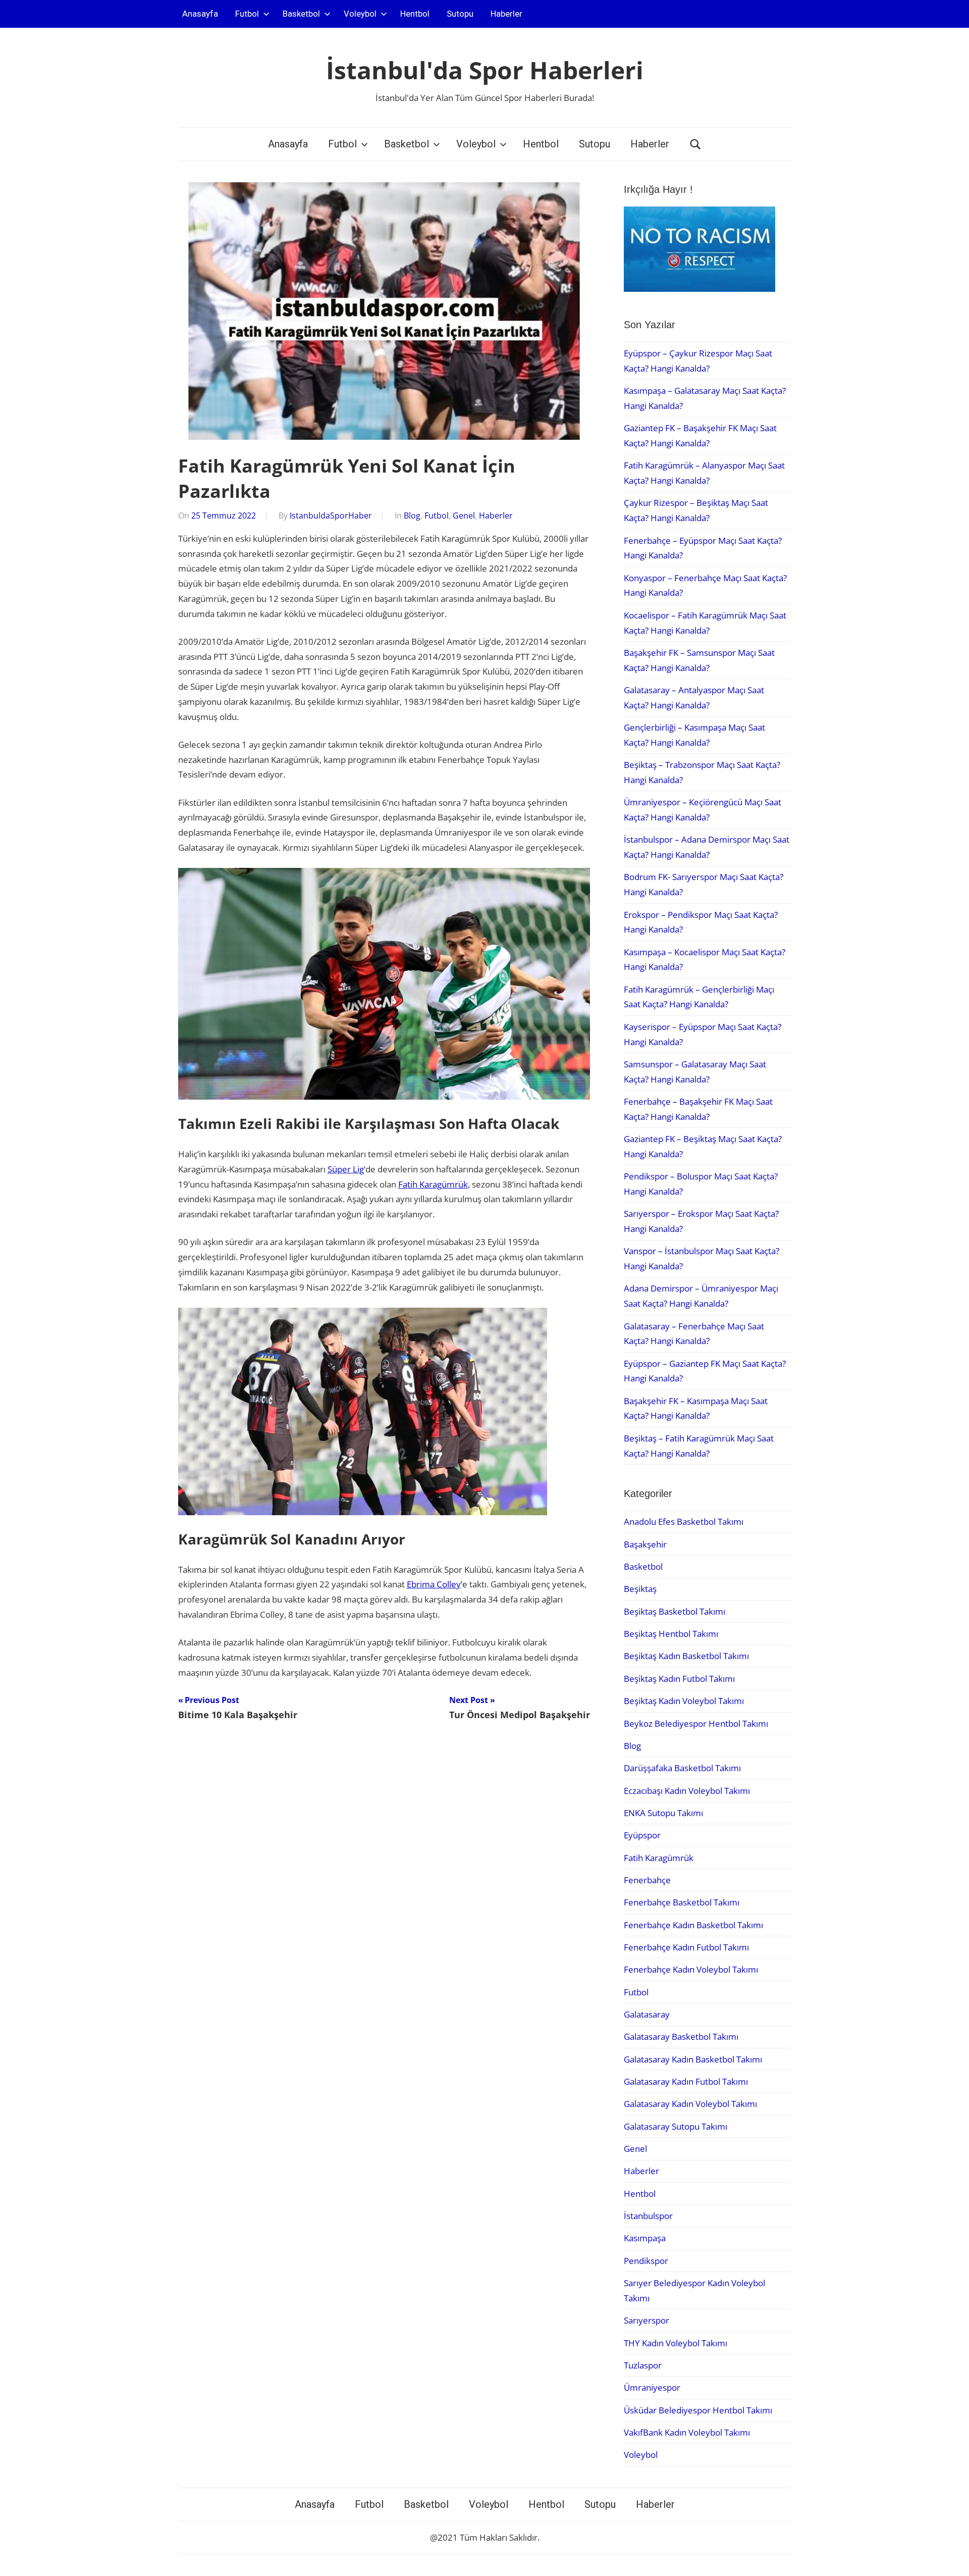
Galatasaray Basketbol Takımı (681, 2037)
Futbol (247, 14)
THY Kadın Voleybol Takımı (676, 2343)
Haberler (506, 14)
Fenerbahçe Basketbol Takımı (682, 1902)
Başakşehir (645, 1544)
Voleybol (360, 14)
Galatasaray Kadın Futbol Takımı (686, 2081)
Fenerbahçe (647, 1880)
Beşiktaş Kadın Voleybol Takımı (684, 1701)
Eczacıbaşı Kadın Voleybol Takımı (687, 1791)
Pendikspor (646, 2261)
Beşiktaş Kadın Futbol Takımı (679, 1679)
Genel (464, 516)
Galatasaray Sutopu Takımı (676, 2126)
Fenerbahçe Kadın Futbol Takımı (686, 1947)
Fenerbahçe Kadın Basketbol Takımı (693, 1925)
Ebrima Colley (434, 1584)
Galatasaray (647, 2014)
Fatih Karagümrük (433, 1184)
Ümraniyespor (652, 2387)
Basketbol (301, 14)
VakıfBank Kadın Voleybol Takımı (687, 2432)
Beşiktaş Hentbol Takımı (671, 1634)
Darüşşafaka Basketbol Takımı (682, 1768)
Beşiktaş (640, 1589)
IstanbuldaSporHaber (331, 516)
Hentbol (415, 14)
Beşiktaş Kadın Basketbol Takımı (686, 1656)
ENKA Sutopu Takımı (663, 1813)
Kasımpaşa (645, 2238)
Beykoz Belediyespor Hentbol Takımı (696, 1723)
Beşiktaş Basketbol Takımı (675, 1611)
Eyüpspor (642, 1835)
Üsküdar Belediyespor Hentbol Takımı (698, 2410)
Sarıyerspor (647, 2320)
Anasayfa (200, 14)
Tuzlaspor (643, 2365)
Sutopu (460, 14)
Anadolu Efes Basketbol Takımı (684, 1522)
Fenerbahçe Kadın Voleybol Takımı (691, 1969)
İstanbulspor (648, 2216)
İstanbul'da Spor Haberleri (485, 70)
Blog (412, 516)
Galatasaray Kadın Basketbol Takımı (693, 2059)
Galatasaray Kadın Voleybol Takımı (690, 2104)
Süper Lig (346, 1169)
